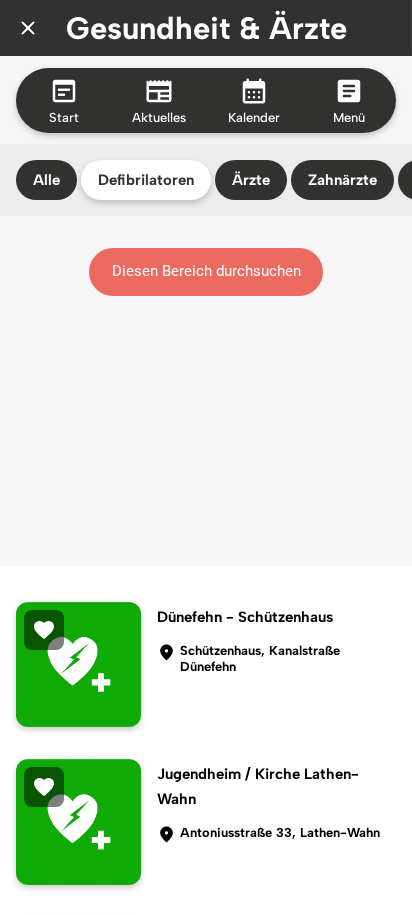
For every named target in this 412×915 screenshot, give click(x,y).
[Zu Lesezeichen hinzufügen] (44, 630)
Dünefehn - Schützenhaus (245, 617)
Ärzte (251, 180)
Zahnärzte (342, 180)
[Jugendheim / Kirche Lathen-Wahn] (78, 821)
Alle (46, 180)
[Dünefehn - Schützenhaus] (78, 664)
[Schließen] (28, 28)
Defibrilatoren (146, 180)
